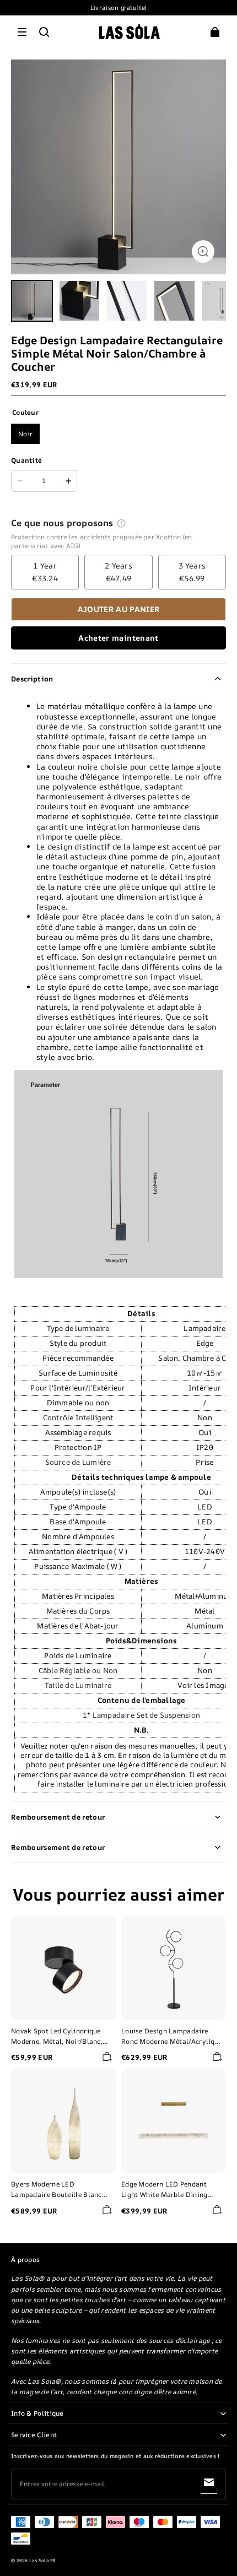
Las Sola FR (43, 2561)
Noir (25, 434)
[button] (22, 32)
